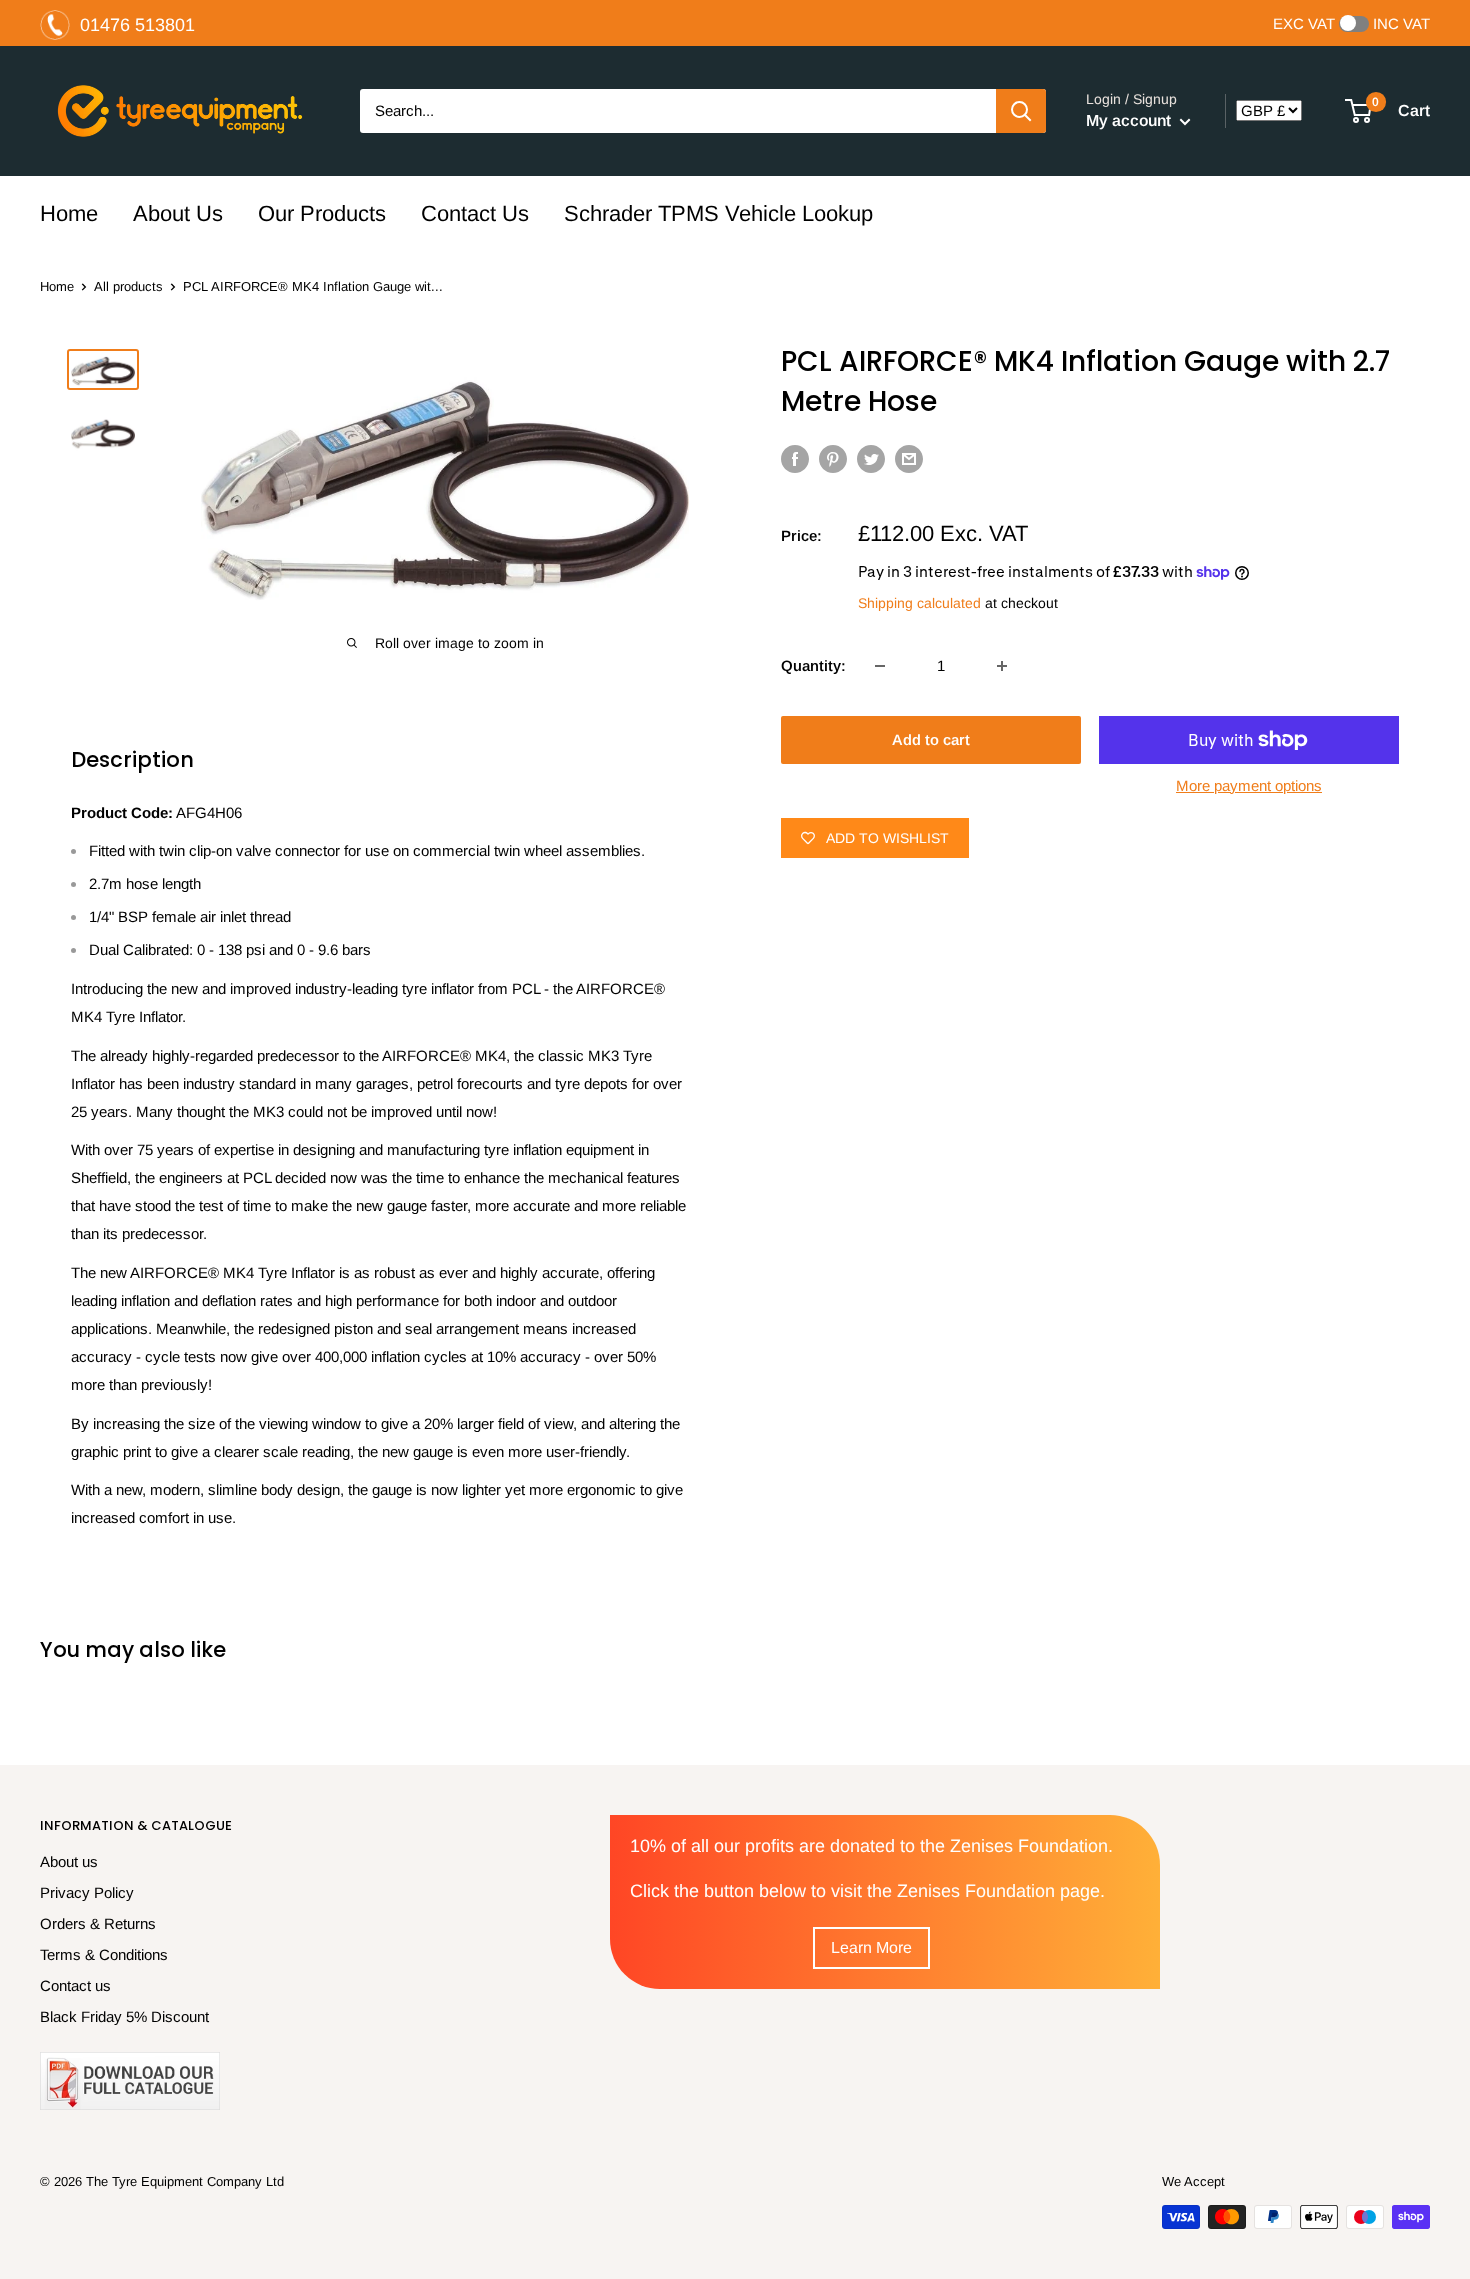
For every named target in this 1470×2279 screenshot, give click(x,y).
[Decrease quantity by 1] (880, 666)
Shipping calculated (919, 603)
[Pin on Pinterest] (833, 458)
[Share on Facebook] (795, 458)
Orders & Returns (98, 1923)
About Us (178, 213)
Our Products (322, 213)
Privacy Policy (87, 1892)
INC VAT (1401, 24)
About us (69, 1861)
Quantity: (813, 665)
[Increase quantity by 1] (1002, 666)
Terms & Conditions (104, 1954)
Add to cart (931, 739)
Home (69, 213)
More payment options (1249, 785)
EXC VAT (1304, 24)
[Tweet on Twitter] (871, 458)
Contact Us (475, 213)
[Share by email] (909, 458)
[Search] (1021, 111)
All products (128, 286)
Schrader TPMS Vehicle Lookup (718, 213)
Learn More (871, 1947)
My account (1130, 120)
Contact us (75, 1985)
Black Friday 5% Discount (124, 2016)
